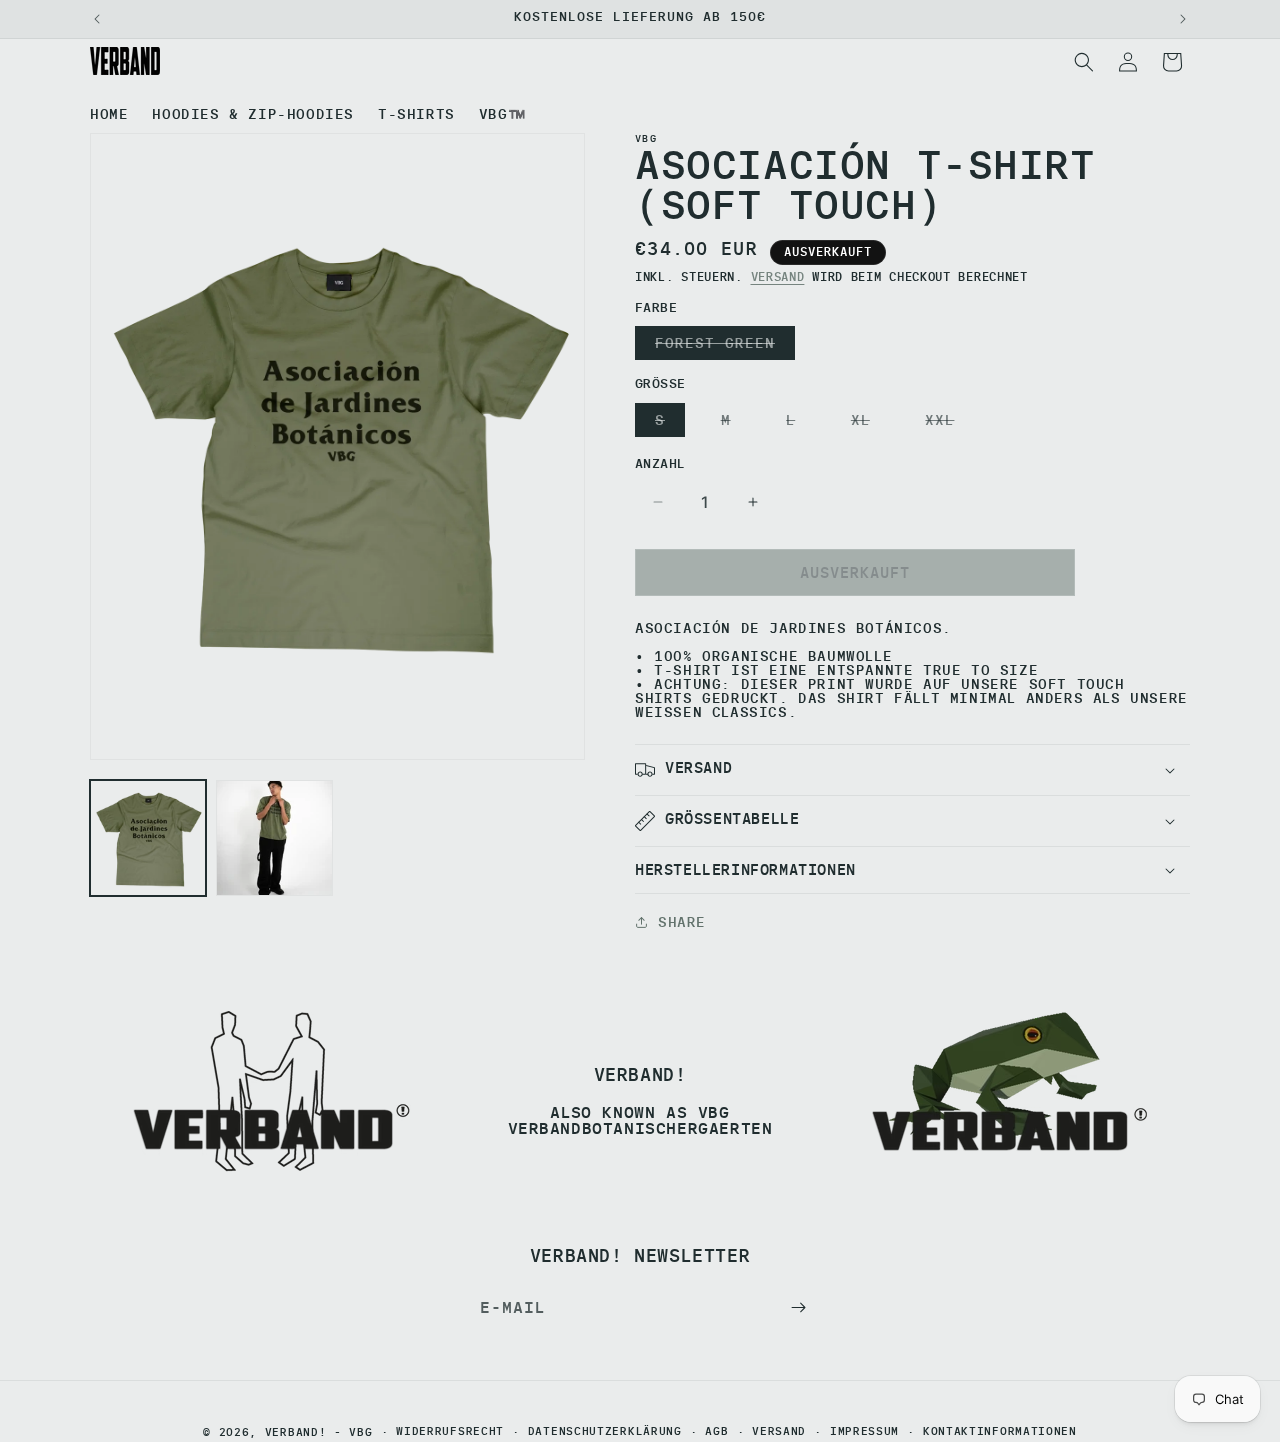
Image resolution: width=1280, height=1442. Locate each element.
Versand (778, 276)
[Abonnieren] (798, 1307)
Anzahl (660, 463)
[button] (1084, 62)
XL (865, 423)
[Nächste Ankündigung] (1183, 19)
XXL (944, 423)
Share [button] (682, 922)
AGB (716, 1432)
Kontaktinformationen (1000, 1432)
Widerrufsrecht (450, 1432)
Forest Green (719, 346)
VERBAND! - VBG (319, 1432)
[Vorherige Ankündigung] (97, 19)
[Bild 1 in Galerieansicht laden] (148, 838)
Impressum (864, 1432)
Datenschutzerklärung (605, 1432)
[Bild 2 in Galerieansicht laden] (274, 838)
